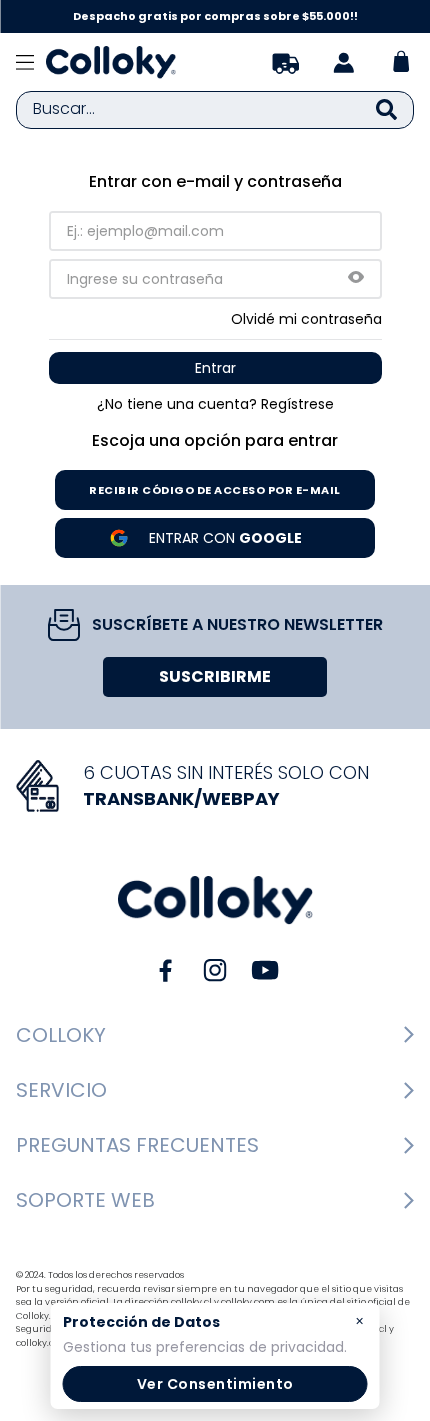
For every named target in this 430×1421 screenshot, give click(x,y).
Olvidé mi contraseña (306, 319)
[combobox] (215, 110)
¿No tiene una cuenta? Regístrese (215, 404)
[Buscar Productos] (386, 110)
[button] (356, 278)
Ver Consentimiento (215, 1384)
